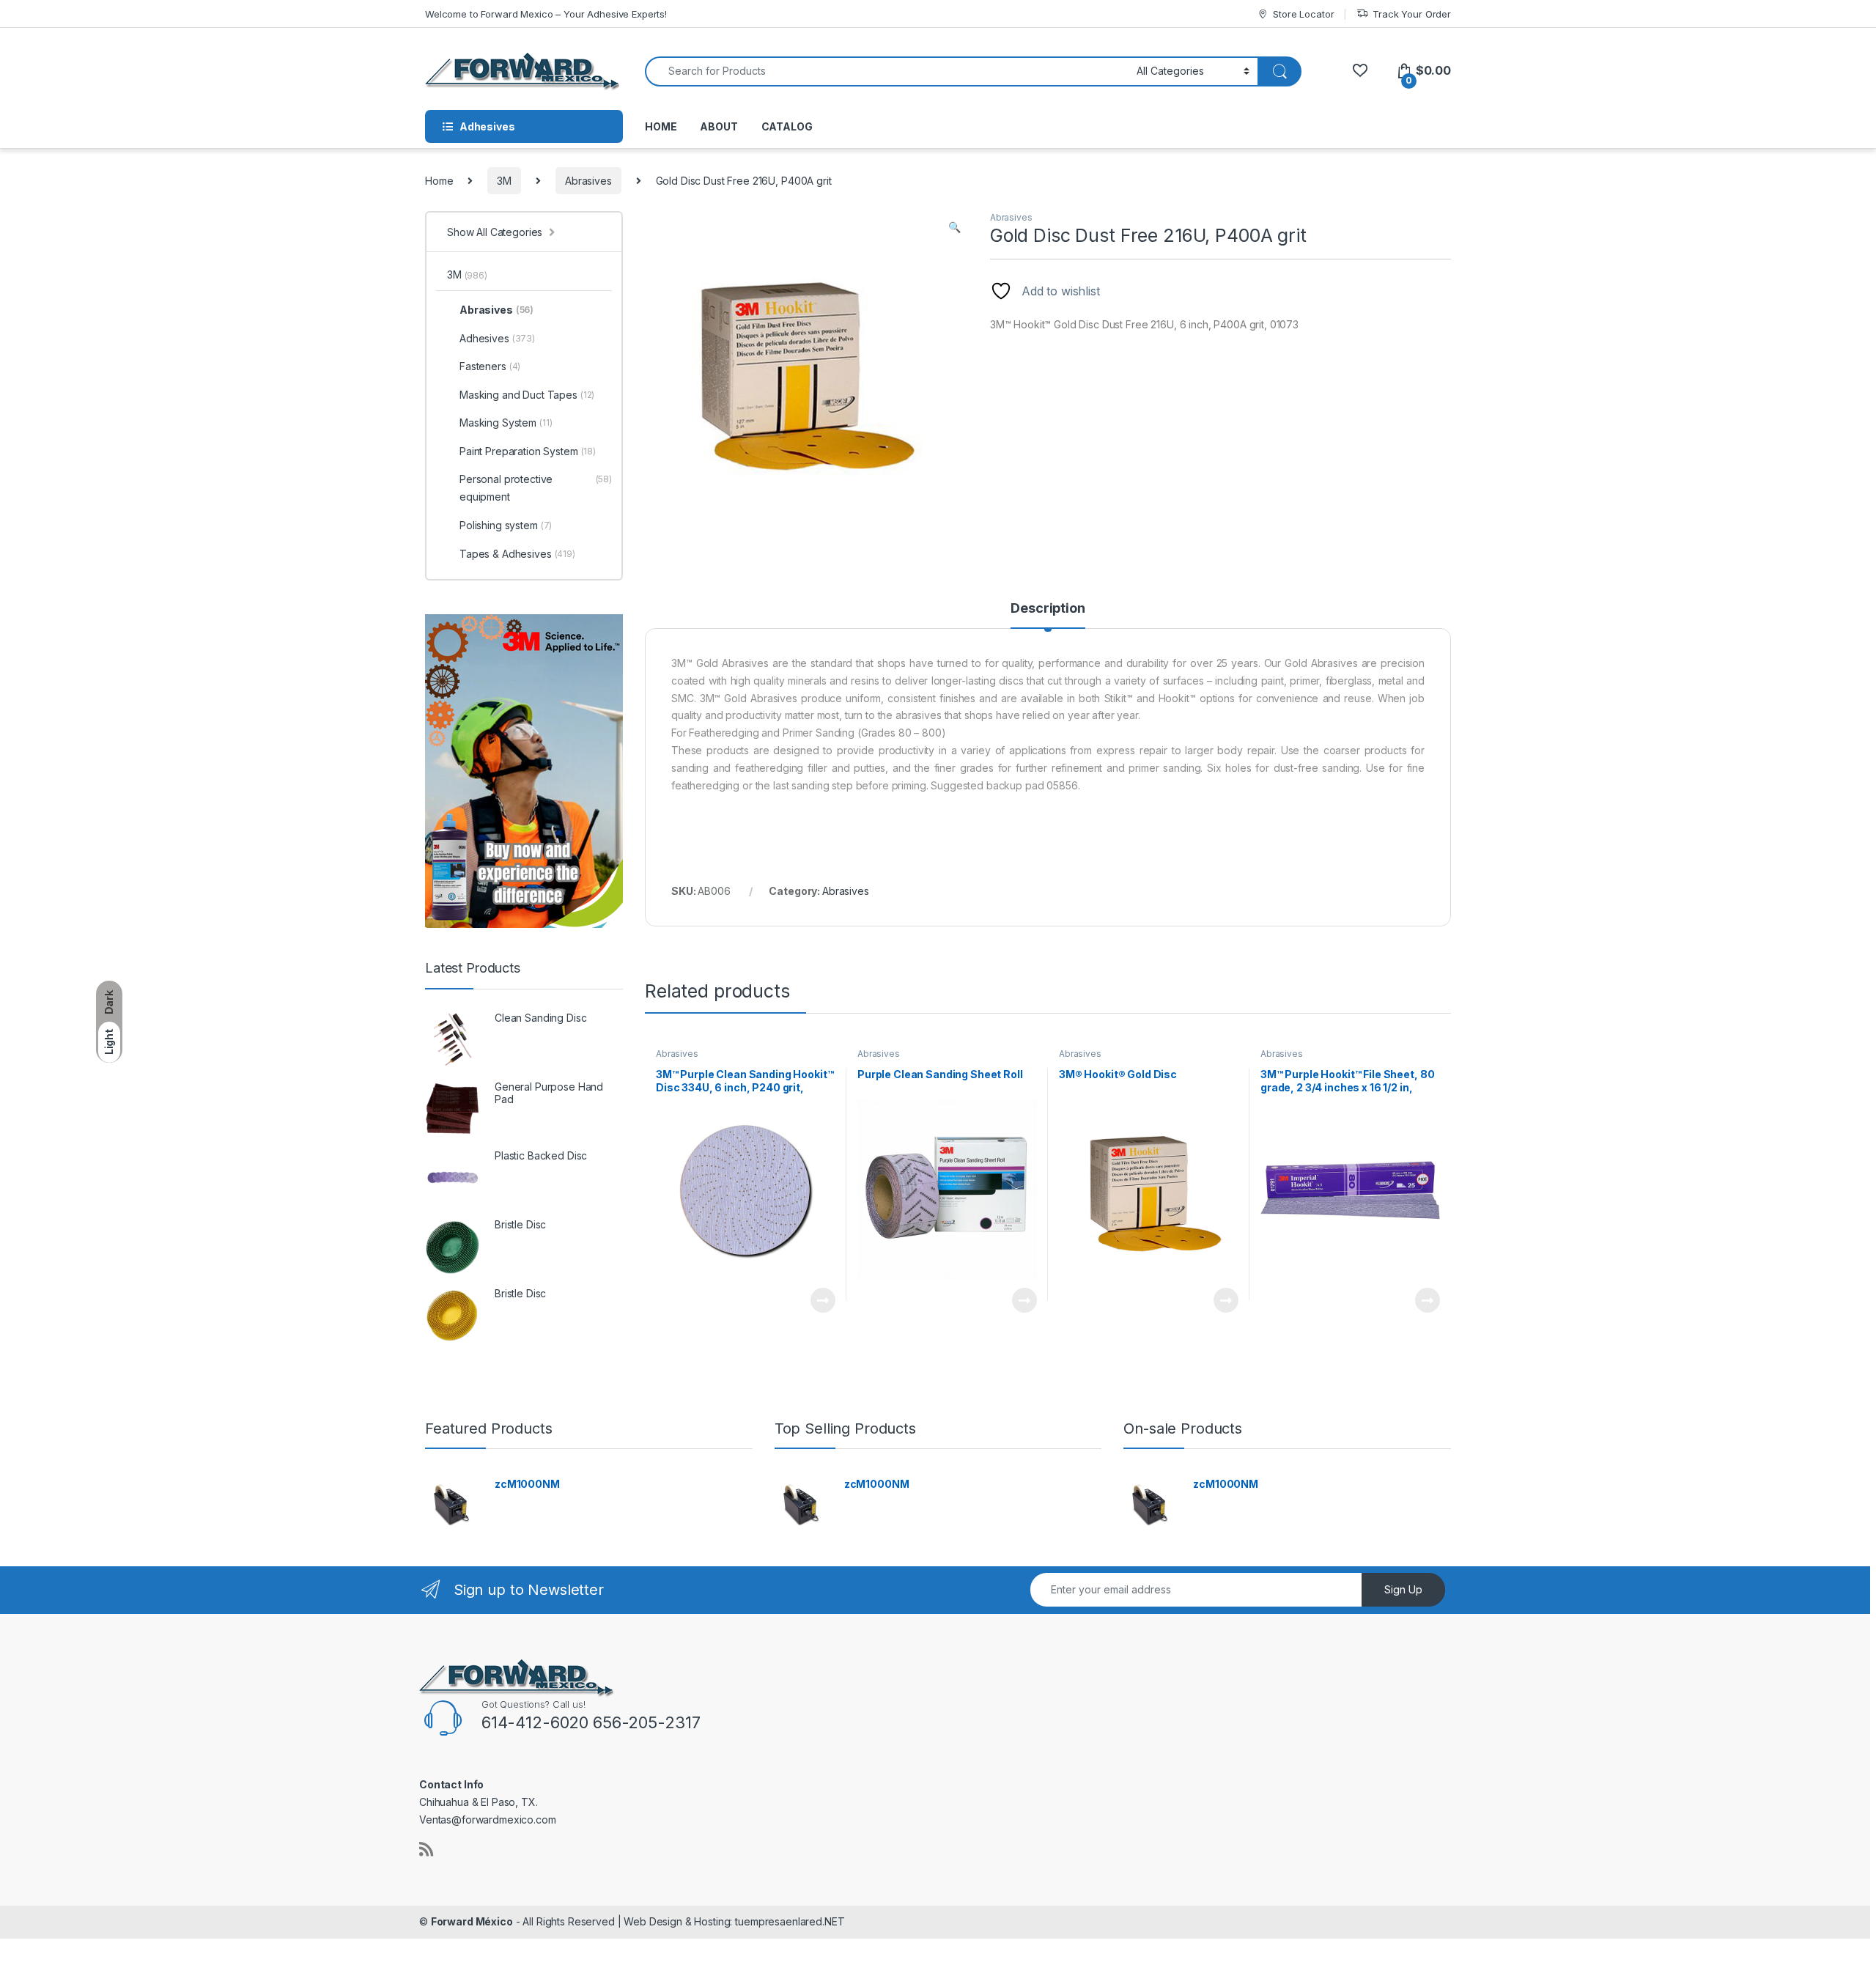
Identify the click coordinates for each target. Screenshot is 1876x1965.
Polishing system (506, 525)
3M (504, 181)
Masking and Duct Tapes (527, 395)
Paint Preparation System (528, 451)
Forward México (472, 1921)
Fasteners (490, 366)
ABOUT (719, 126)
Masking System (506, 423)
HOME (661, 126)
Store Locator (1303, 14)
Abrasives (588, 181)
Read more (823, 1300)
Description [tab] (1048, 609)
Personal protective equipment (536, 488)
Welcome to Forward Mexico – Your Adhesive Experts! (546, 14)
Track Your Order (1412, 14)
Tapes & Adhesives (517, 554)
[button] (954, 227)
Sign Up (1403, 1589)
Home (439, 181)
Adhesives (497, 338)
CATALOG (787, 126)
